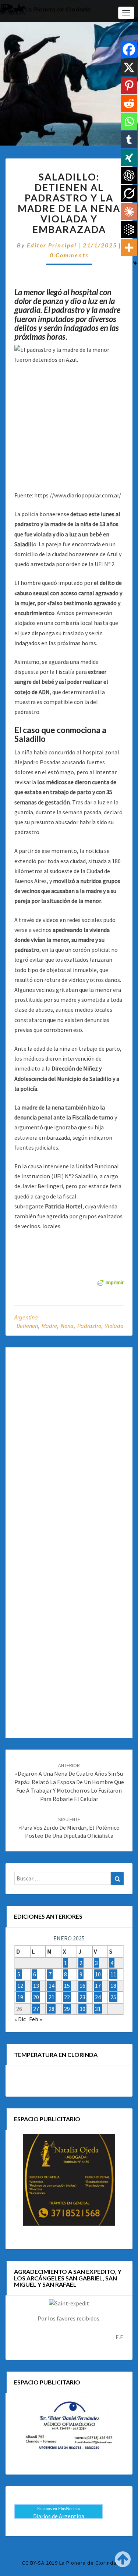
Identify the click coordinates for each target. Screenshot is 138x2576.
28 (52, 2009)
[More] (129, 248)
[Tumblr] (129, 140)
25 (113, 1997)
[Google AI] (129, 230)
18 (113, 1986)
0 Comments (69, 255)
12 (20, 1986)
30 (82, 2009)
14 (52, 1986)
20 (36, 1997)
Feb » (36, 2019)
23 (82, 1997)
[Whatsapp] (129, 122)
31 (98, 2009)
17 (98, 1986)
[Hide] (135, 263)
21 (52, 1997)
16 (82, 1986)
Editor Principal (52, 245)
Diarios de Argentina (59, 2516)
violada (114, 1326)
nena (67, 1326)
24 (98, 1997)
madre (49, 1326)
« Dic (20, 2019)
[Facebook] (129, 49)
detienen (27, 1326)
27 (36, 2009)
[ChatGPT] (129, 176)
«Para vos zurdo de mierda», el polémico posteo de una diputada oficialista (69, 1828)
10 (98, 1974)
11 (113, 1974)
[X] (129, 67)
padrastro (89, 1326)
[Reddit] (129, 103)
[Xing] (129, 158)
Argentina (26, 1317)
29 (67, 2009)
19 (20, 1997)
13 (36, 1986)
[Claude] (129, 212)
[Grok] (129, 194)
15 (67, 1986)
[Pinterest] (129, 85)
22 (67, 1997)
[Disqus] (69, 1447)
